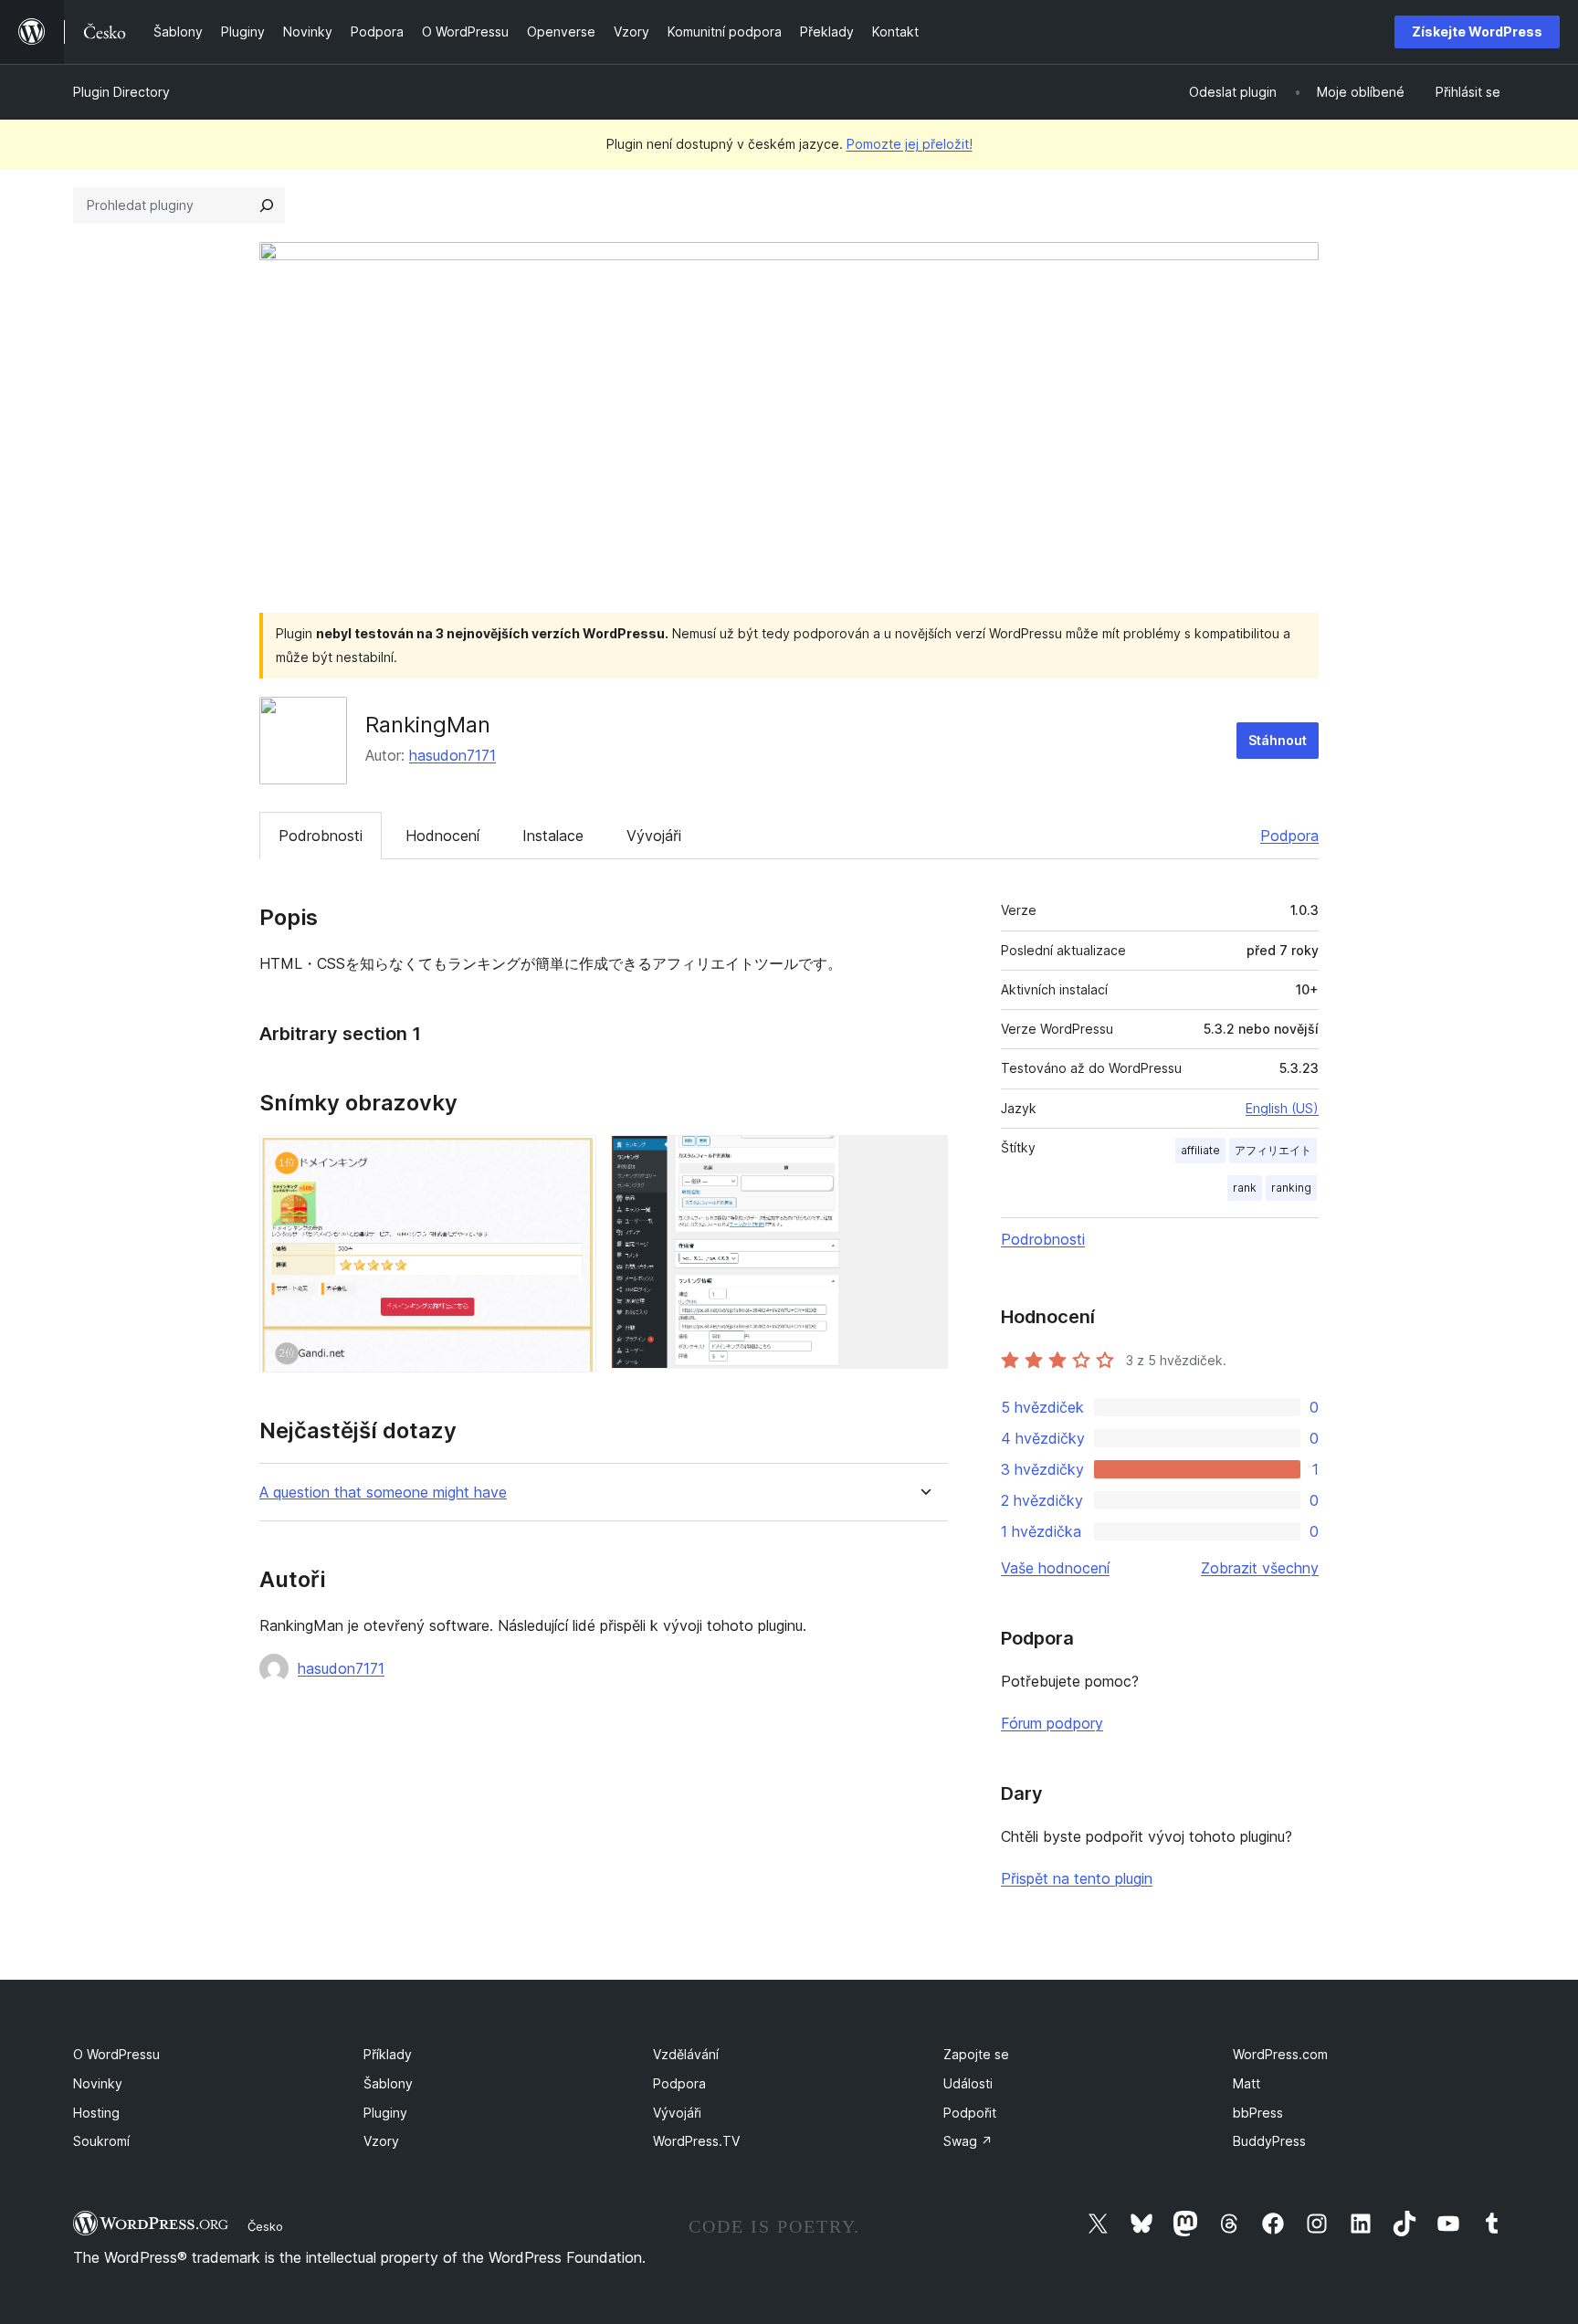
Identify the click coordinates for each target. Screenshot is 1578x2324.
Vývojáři (654, 836)
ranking (1291, 1188)
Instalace (553, 836)
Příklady (388, 2054)
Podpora (1289, 836)
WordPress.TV (696, 2141)
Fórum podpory (1052, 1723)
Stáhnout (1278, 740)
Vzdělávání (686, 2054)
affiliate (1200, 1150)
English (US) (1282, 1108)
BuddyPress (1269, 2141)
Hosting (96, 2113)
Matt (1247, 2083)
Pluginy (385, 2113)
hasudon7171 (452, 755)
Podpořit (970, 2113)
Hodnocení (442, 836)
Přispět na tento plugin (1077, 1878)
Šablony (388, 2083)
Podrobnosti (321, 836)
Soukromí (101, 2141)
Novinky (98, 2083)
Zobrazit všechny (1260, 1568)
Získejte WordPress (1477, 32)
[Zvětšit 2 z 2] (923, 1160)
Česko (265, 2226)
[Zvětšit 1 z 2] (572, 1160)
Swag (968, 2141)
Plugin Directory (121, 92)
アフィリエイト (1273, 1150)
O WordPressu (116, 2054)
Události (968, 2083)
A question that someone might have (383, 1493)
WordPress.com (1280, 2054)
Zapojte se (976, 2054)
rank (1245, 1188)
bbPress (1258, 2113)
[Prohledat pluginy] (267, 205)
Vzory (381, 2141)
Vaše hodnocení (1055, 1568)
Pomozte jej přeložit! (910, 144)
